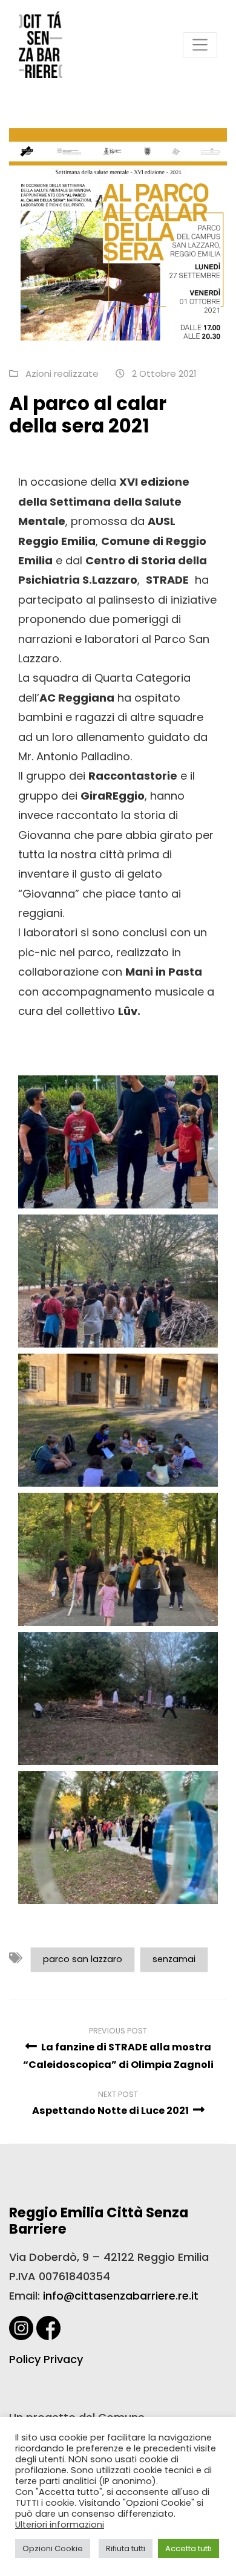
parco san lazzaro (83, 1959)
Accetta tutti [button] (188, 2548)
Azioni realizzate (62, 373)
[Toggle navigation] (200, 44)
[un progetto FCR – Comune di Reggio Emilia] (41, 44)
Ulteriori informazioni (60, 2525)
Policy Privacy (46, 2359)
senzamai (174, 1959)
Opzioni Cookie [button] (53, 2548)
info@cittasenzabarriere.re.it (121, 2296)
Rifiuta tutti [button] (126, 2548)
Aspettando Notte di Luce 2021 (111, 2111)
